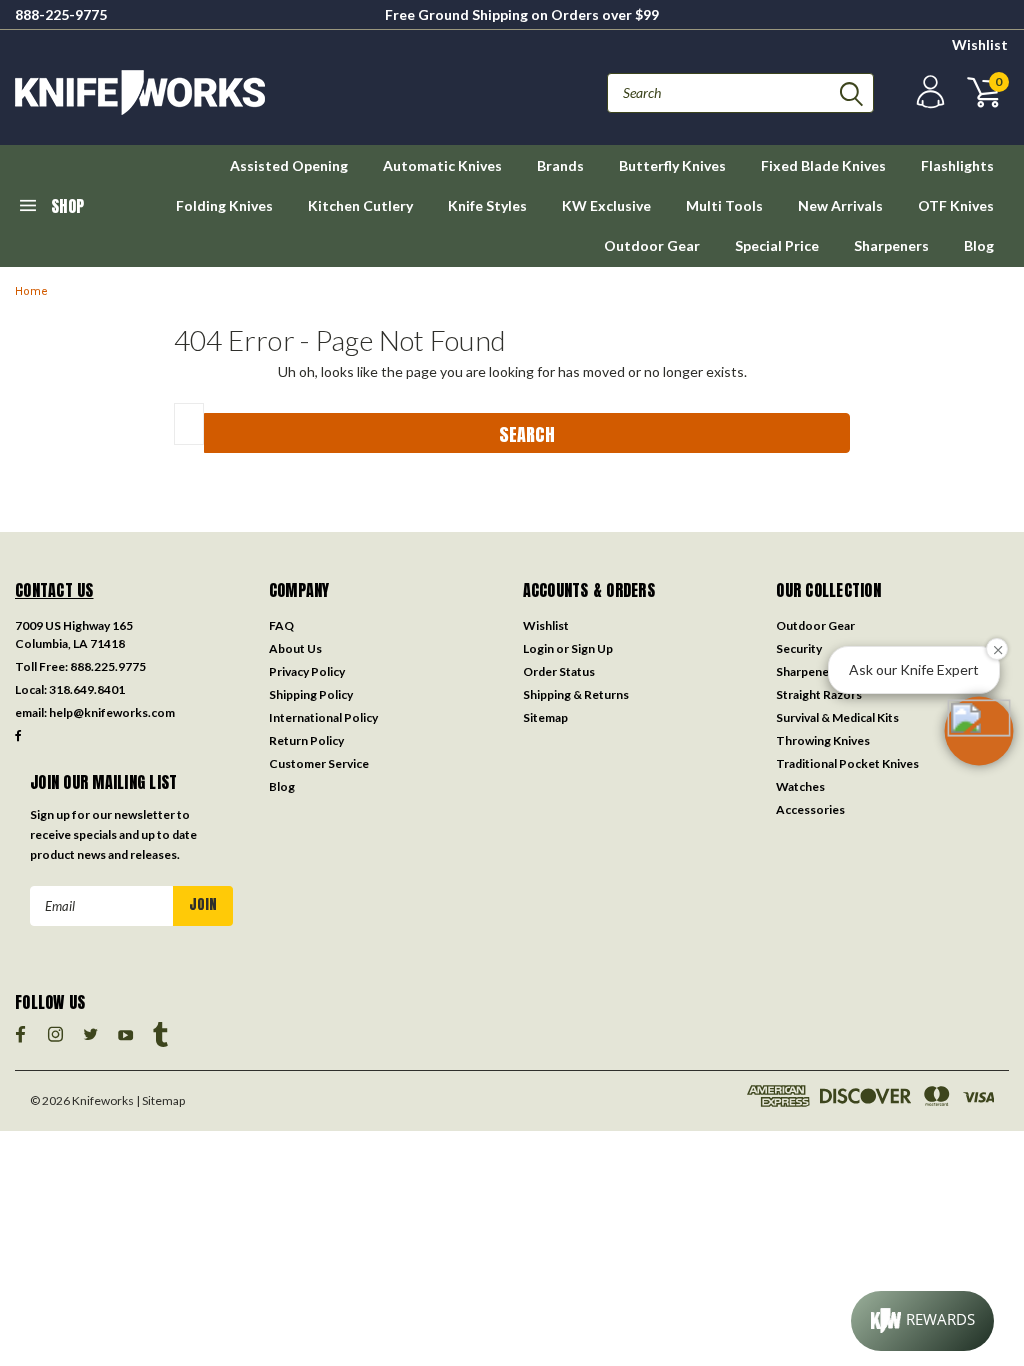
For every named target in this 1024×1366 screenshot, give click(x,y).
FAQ (281, 625)
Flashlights (957, 165)
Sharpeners (891, 245)
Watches (800, 786)
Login (538, 648)
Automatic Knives (442, 165)
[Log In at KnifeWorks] (928, 92)
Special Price (777, 245)
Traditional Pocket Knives (847, 763)
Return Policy (306, 740)
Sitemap (545, 717)
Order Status (559, 671)
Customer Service (319, 763)
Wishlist (980, 44)
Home (31, 291)
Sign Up (592, 648)
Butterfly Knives (672, 165)
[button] (979, 731)
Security (799, 648)
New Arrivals (840, 205)
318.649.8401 (87, 689)
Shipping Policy (311, 694)
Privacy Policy (307, 671)
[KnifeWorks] (263, 92)
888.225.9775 (108, 666)
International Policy (323, 717)
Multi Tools (724, 205)
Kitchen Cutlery (360, 205)
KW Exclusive (606, 205)
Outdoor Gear (652, 245)
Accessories (810, 809)
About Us (295, 648)
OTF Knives (956, 205)
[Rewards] (922, 1321)
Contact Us (54, 590)
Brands (560, 165)
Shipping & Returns (576, 694)
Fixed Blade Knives (823, 165)
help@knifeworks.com (112, 712)
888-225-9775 (61, 14)
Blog (979, 245)
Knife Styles (487, 205)
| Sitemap (160, 1100)
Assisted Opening (289, 165)
